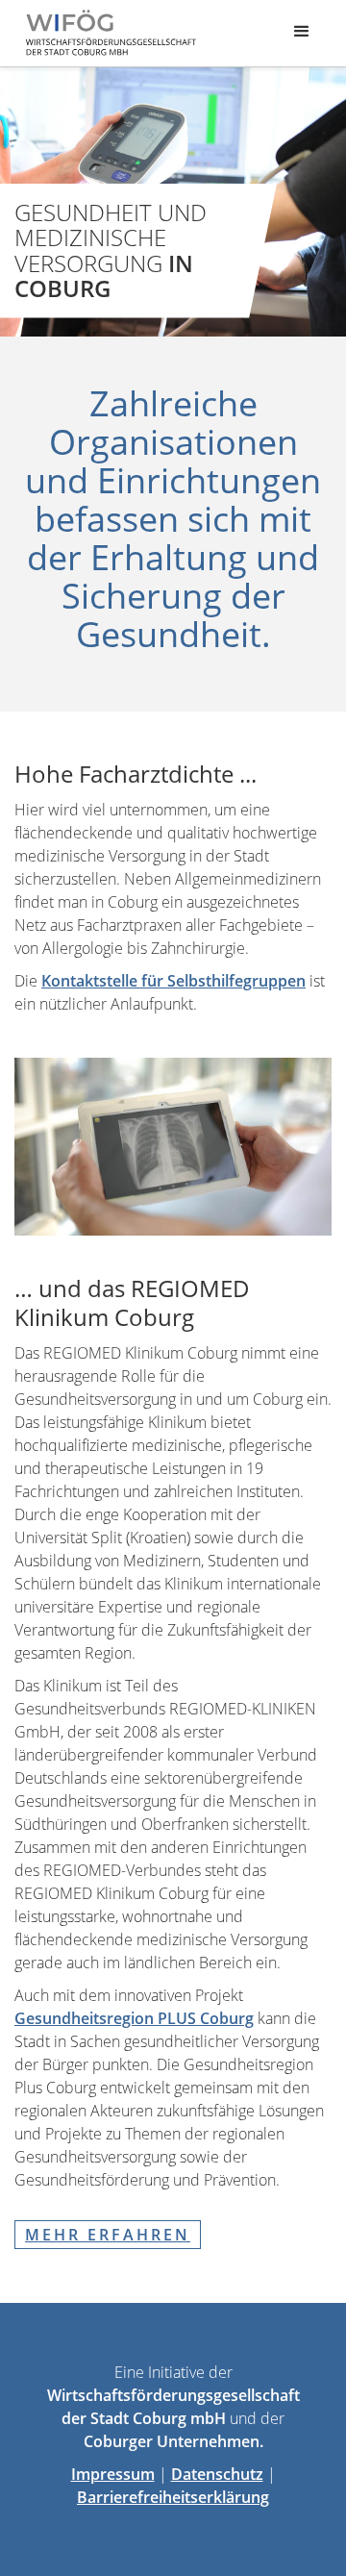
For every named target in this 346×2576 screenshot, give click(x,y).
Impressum (113, 2474)
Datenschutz (217, 2474)
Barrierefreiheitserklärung (173, 2497)
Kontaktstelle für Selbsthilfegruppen (173, 981)
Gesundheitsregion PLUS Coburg (134, 2018)
